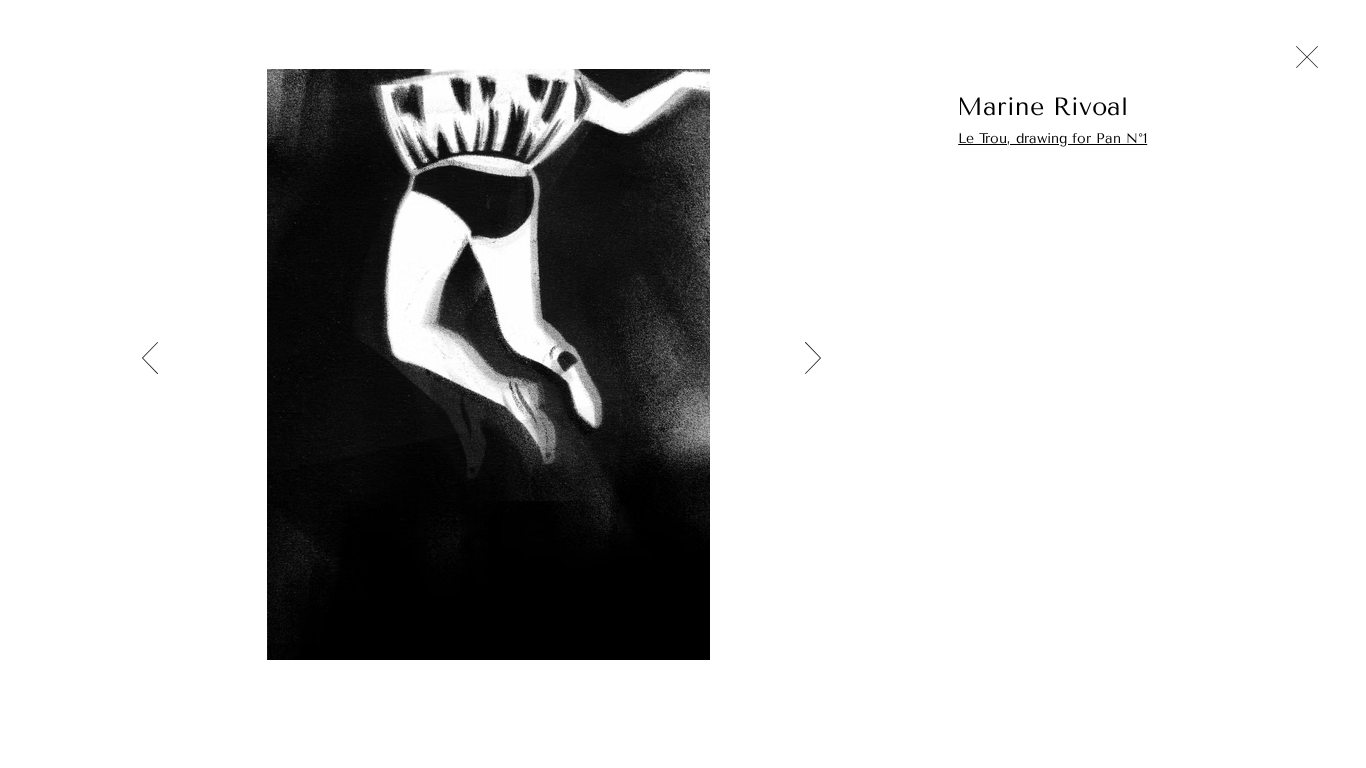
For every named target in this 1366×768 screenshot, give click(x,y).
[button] (1104, 106)
